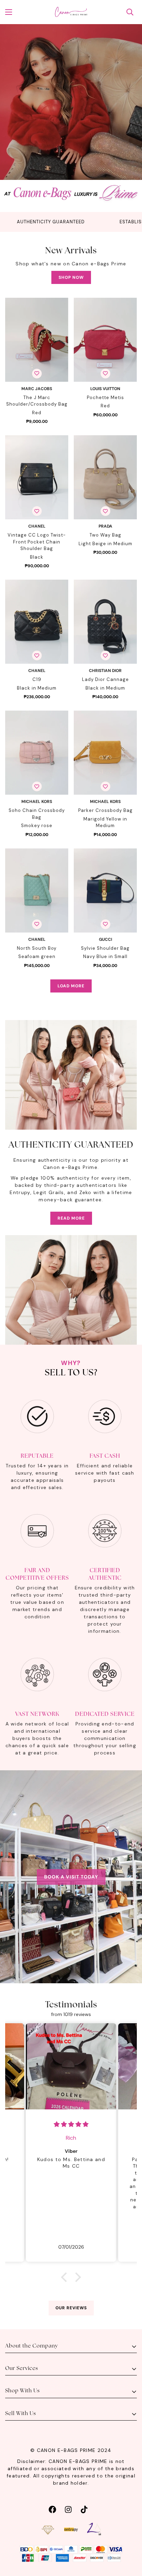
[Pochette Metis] (105, 340)
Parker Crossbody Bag (105, 810)
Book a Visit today (71, 1877)
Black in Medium (37, 688)
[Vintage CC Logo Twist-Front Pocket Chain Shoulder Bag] (37, 477)
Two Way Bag (105, 535)
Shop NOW (71, 277)
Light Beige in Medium (105, 544)
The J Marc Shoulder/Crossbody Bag (37, 401)
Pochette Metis (105, 398)
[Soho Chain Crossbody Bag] (37, 753)
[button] (66, 2277)
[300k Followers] (52, 2509)
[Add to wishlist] (37, 374)
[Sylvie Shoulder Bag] (105, 890)
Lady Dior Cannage (105, 679)
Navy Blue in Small (105, 956)
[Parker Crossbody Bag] (105, 753)
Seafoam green (37, 956)
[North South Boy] (37, 890)
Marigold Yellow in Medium (105, 822)
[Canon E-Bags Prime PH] (71, 12)
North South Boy (37, 948)
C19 (37, 679)
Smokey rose (37, 826)
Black (37, 557)
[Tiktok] (84, 2509)
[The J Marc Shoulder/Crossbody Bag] (37, 340)
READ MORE (71, 1218)
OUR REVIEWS (71, 2308)
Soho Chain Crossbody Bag (37, 814)
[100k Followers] (68, 2509)
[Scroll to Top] (130, 2539)
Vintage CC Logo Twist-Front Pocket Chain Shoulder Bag (37, 542)
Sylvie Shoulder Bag (105, 948)
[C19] (37, 622)
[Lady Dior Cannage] (105, 622)
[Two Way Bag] (105, 477)
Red (37, 413)
